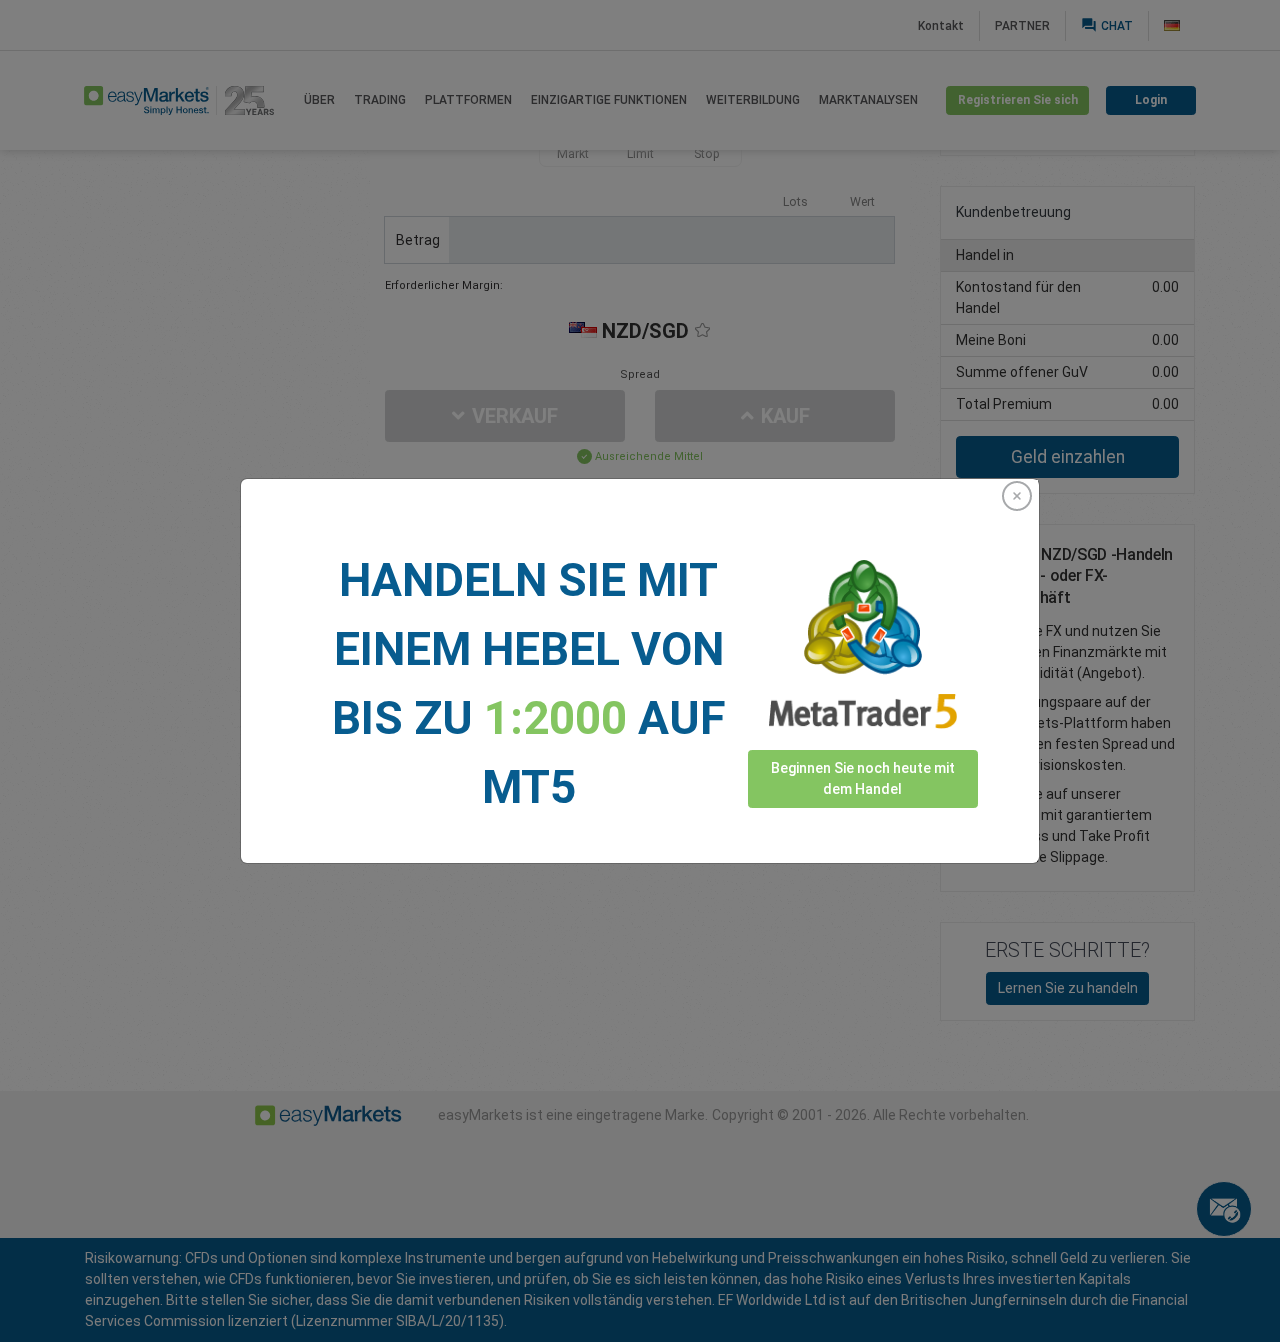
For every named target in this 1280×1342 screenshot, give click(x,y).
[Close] (1017, 496)
